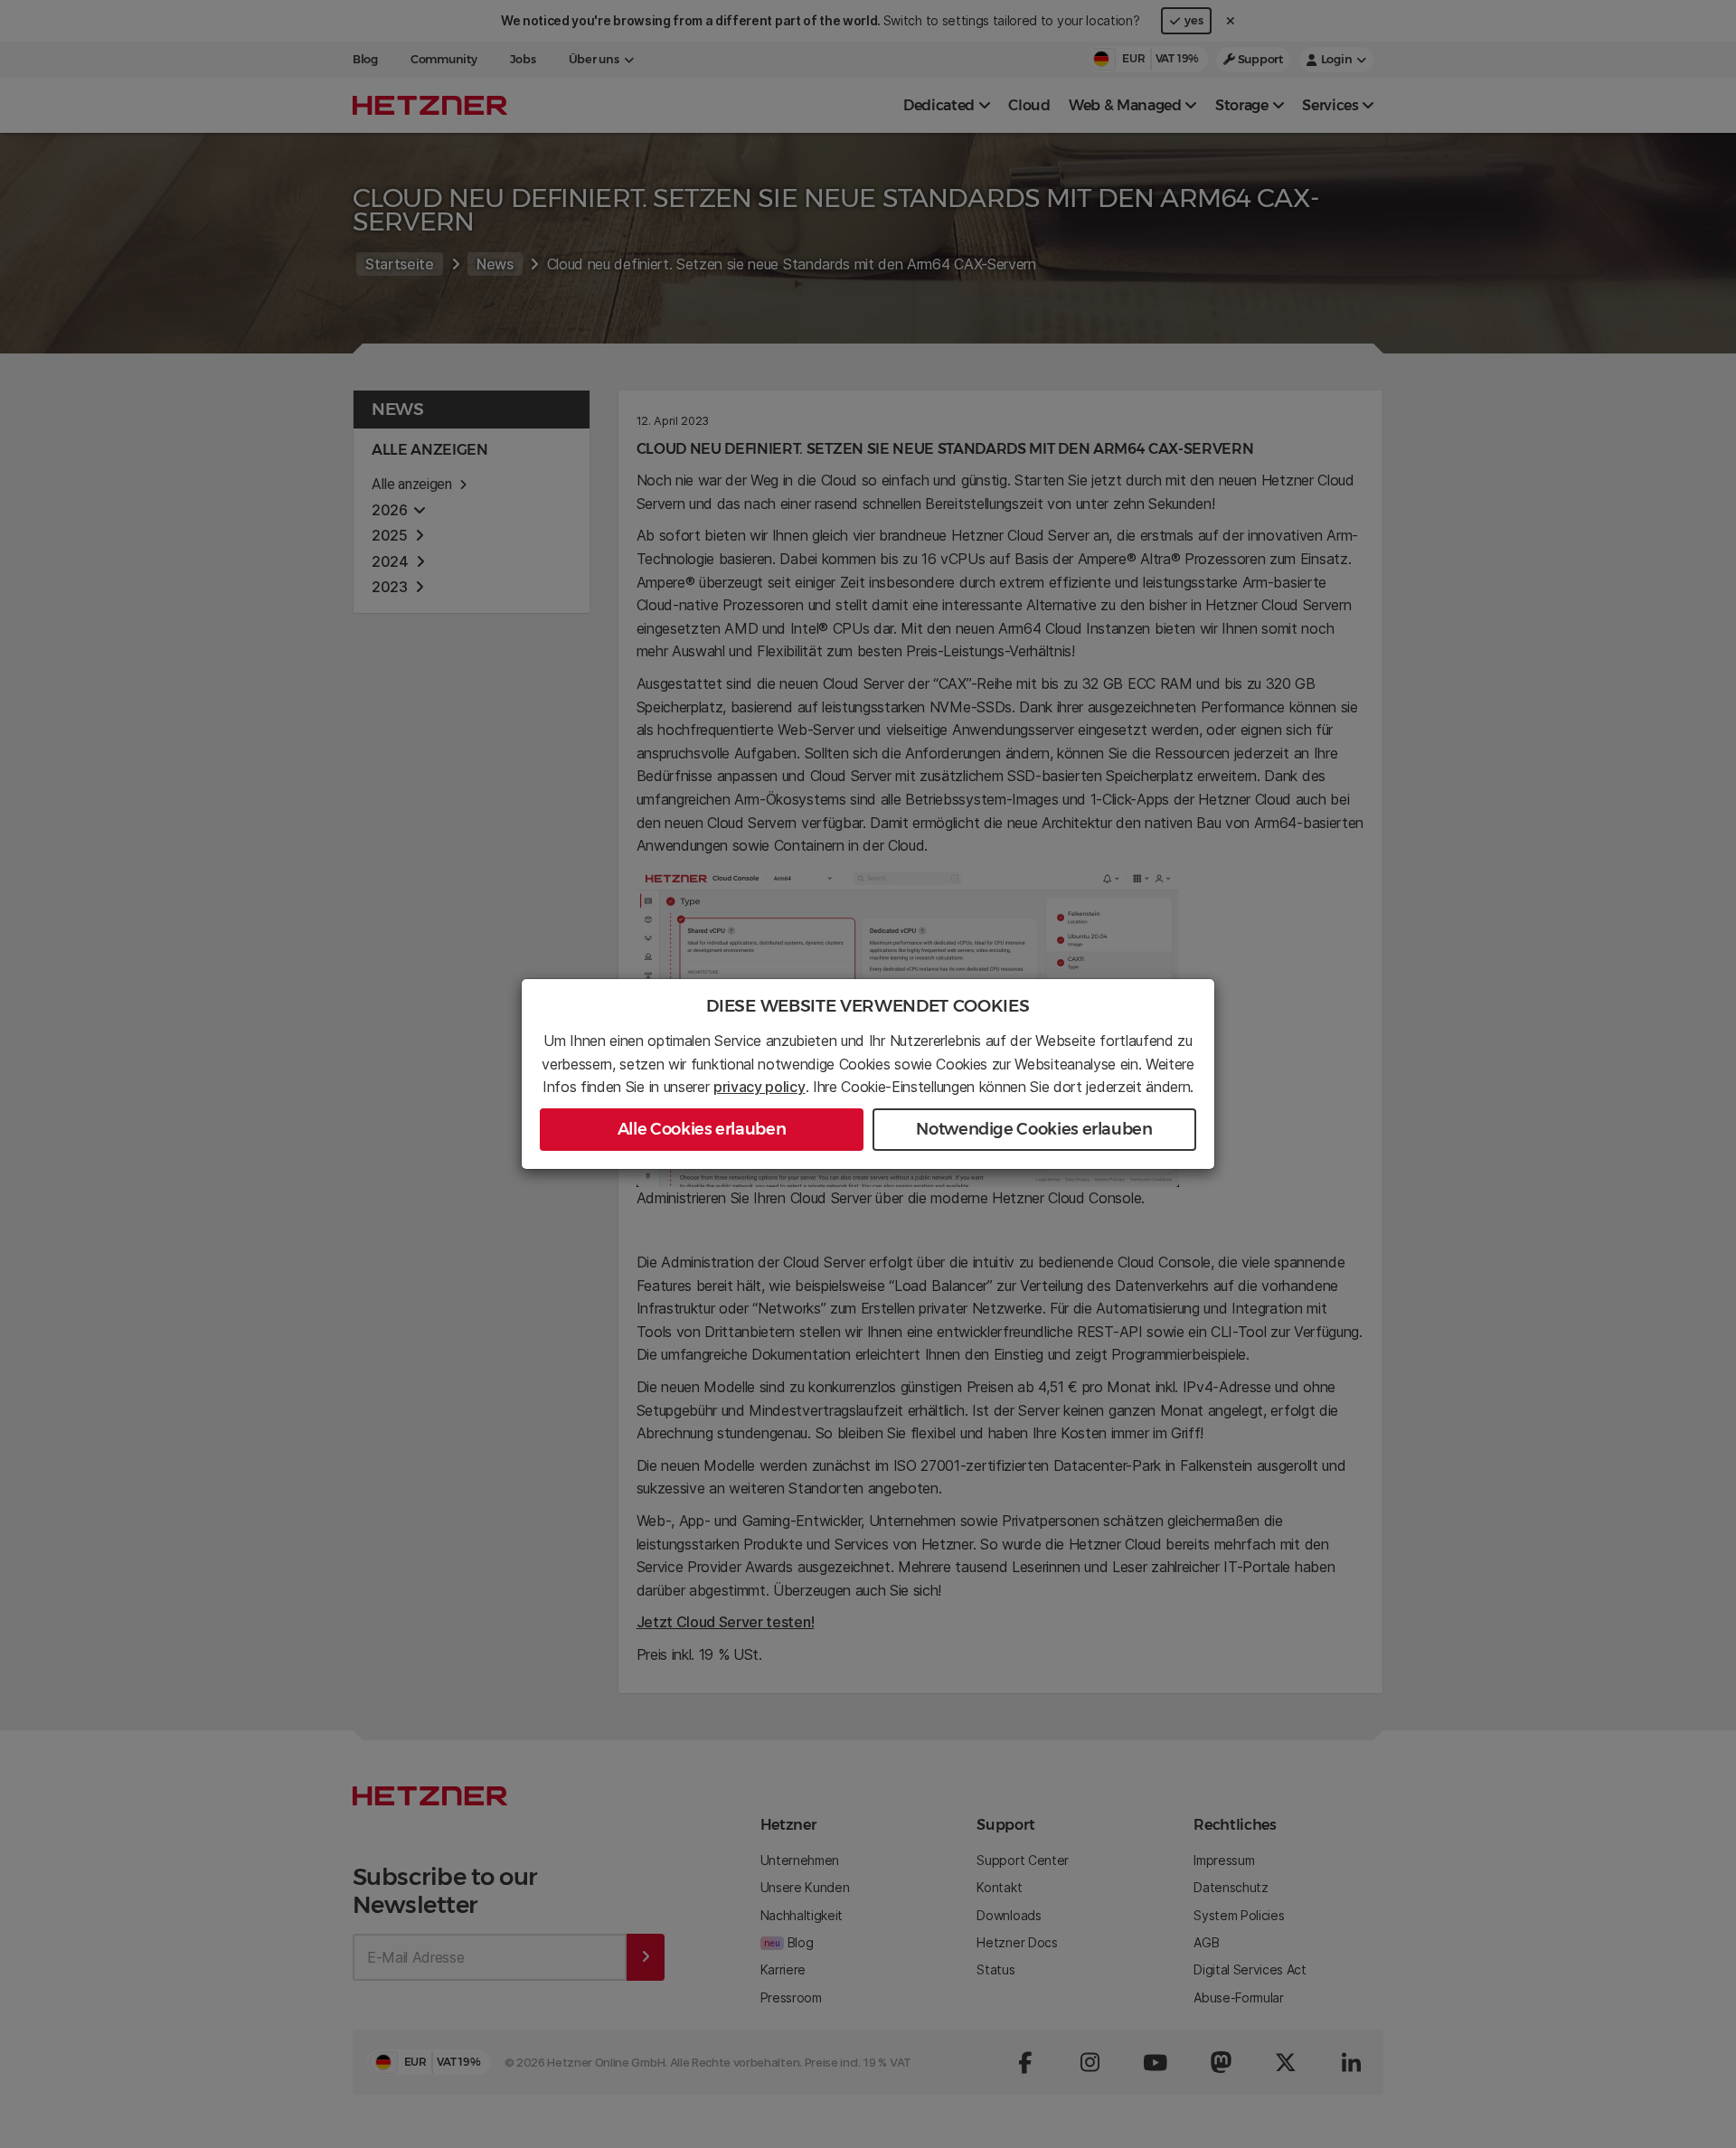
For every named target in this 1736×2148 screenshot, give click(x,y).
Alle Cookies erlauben (702, 1129)
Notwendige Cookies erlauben (1034, 1129)
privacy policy (759, 1087)
